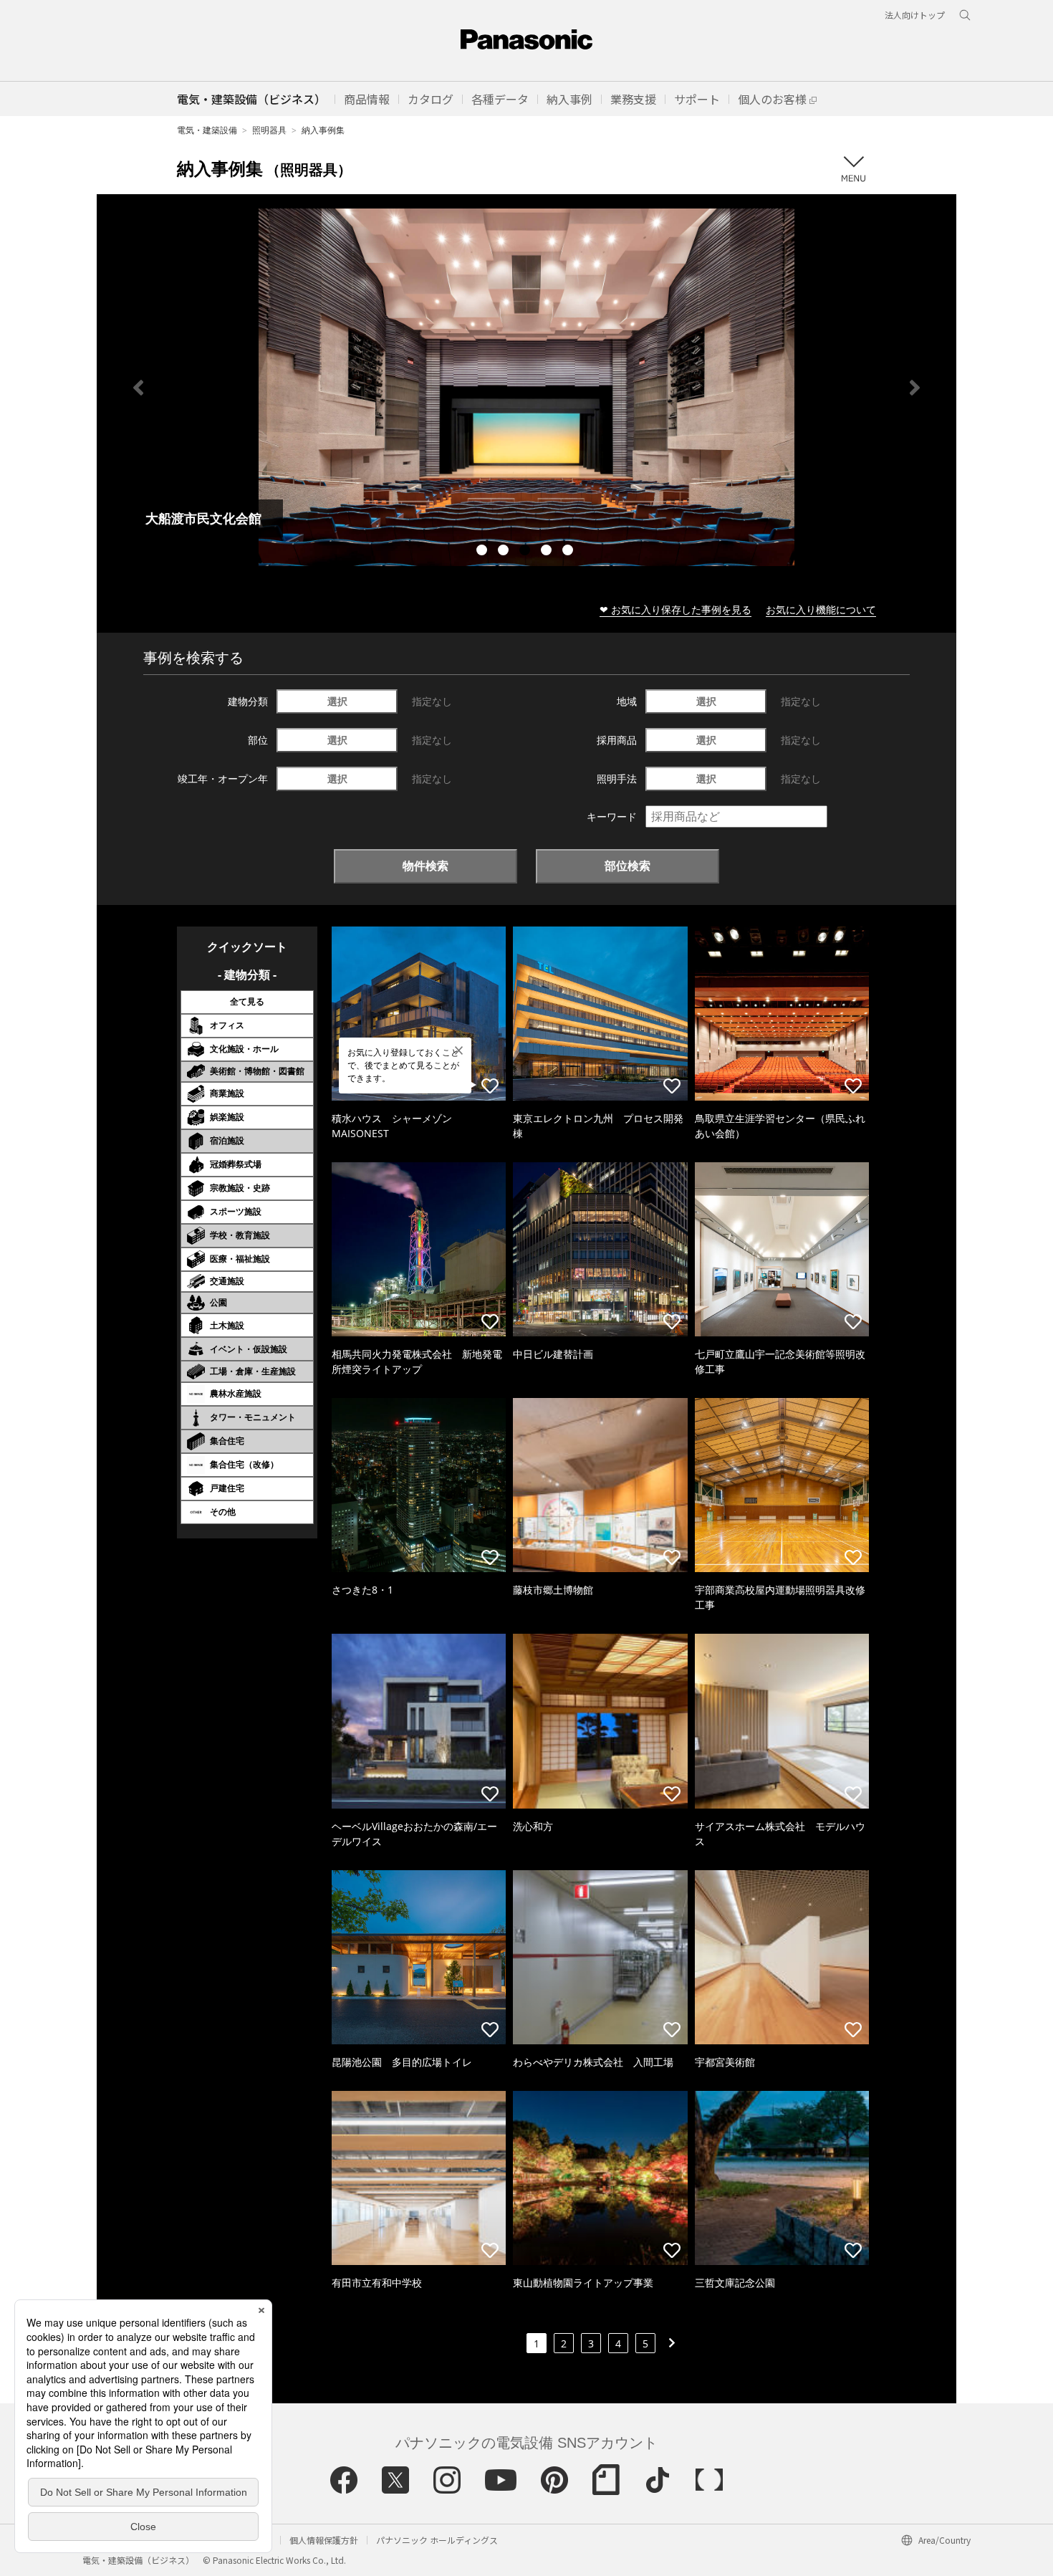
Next (915, 388)
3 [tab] (526, 552)
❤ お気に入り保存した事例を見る (675, 609)
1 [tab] (484, 552)
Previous (138, 388)
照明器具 (269, 130)
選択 (337, 701)
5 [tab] (569, 552)
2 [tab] (505, 552)
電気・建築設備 (207, 130)
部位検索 (628, 866)
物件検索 (425, 866)
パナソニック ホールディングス (437, 2540)
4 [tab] (548, 552)
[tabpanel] (526, 387)
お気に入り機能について (821, 609)
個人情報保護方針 (324, 2540)
